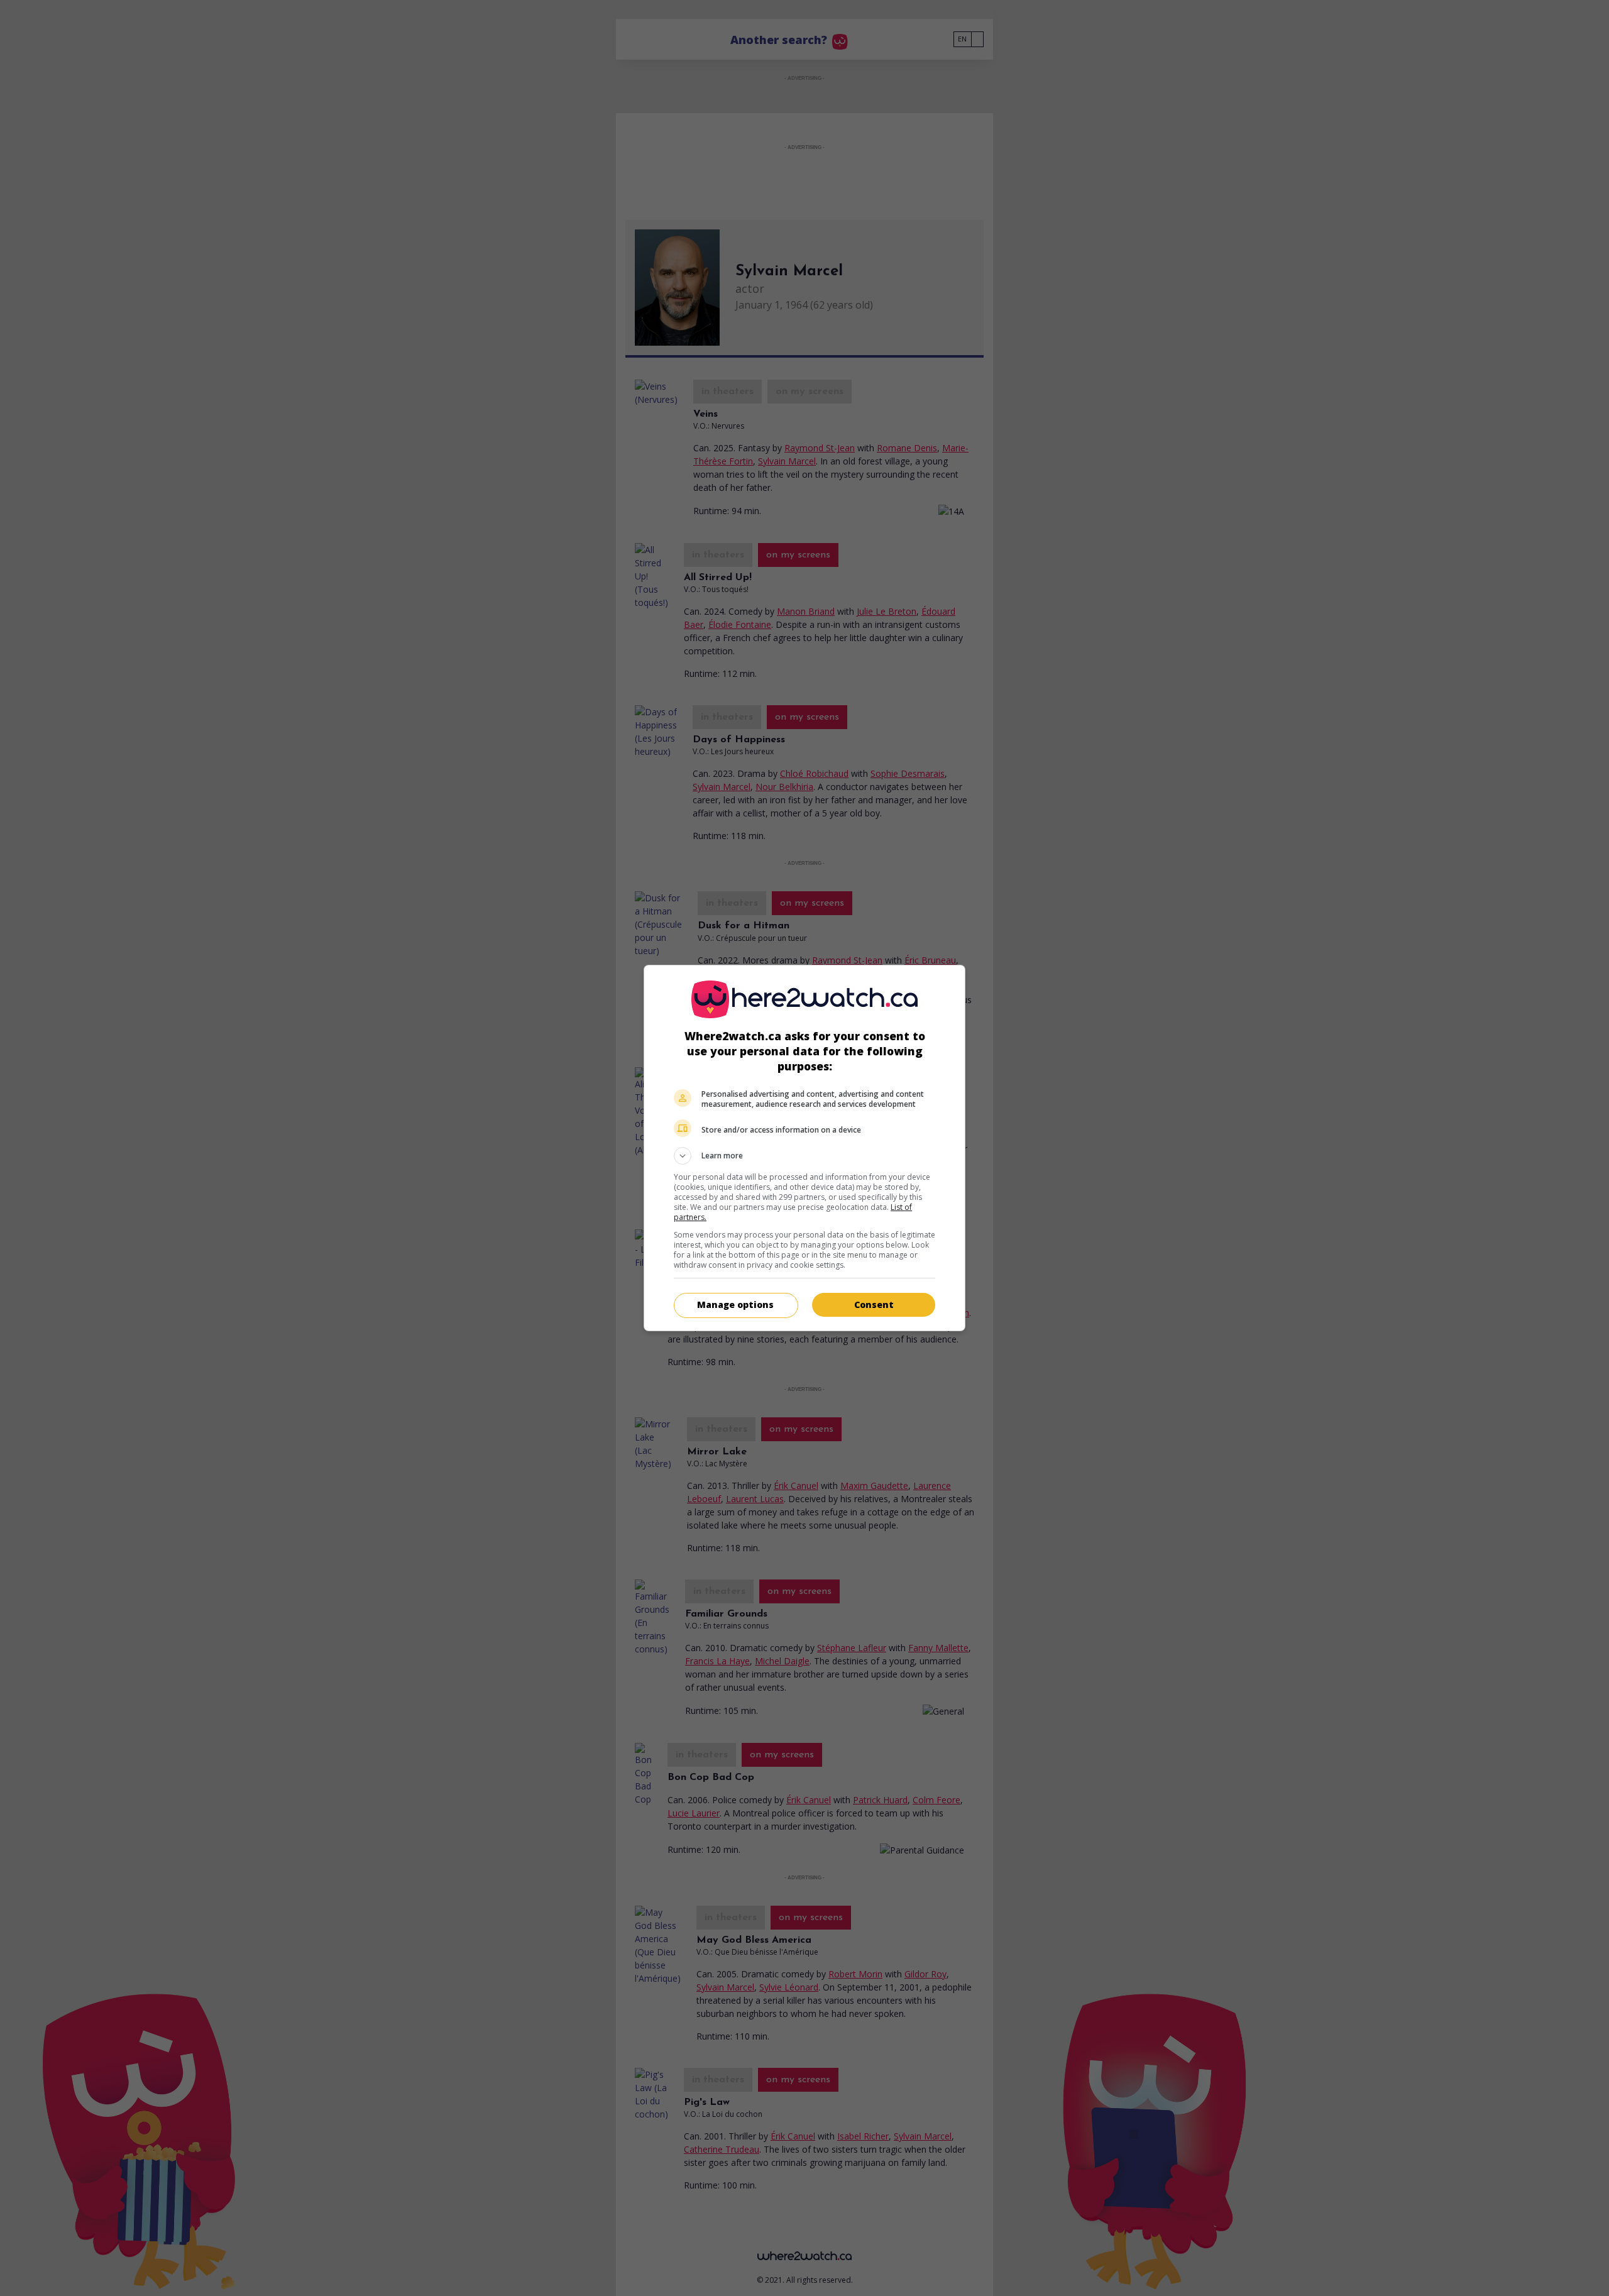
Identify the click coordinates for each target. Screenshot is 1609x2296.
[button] (804, 1156)
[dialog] (804, 1148)
